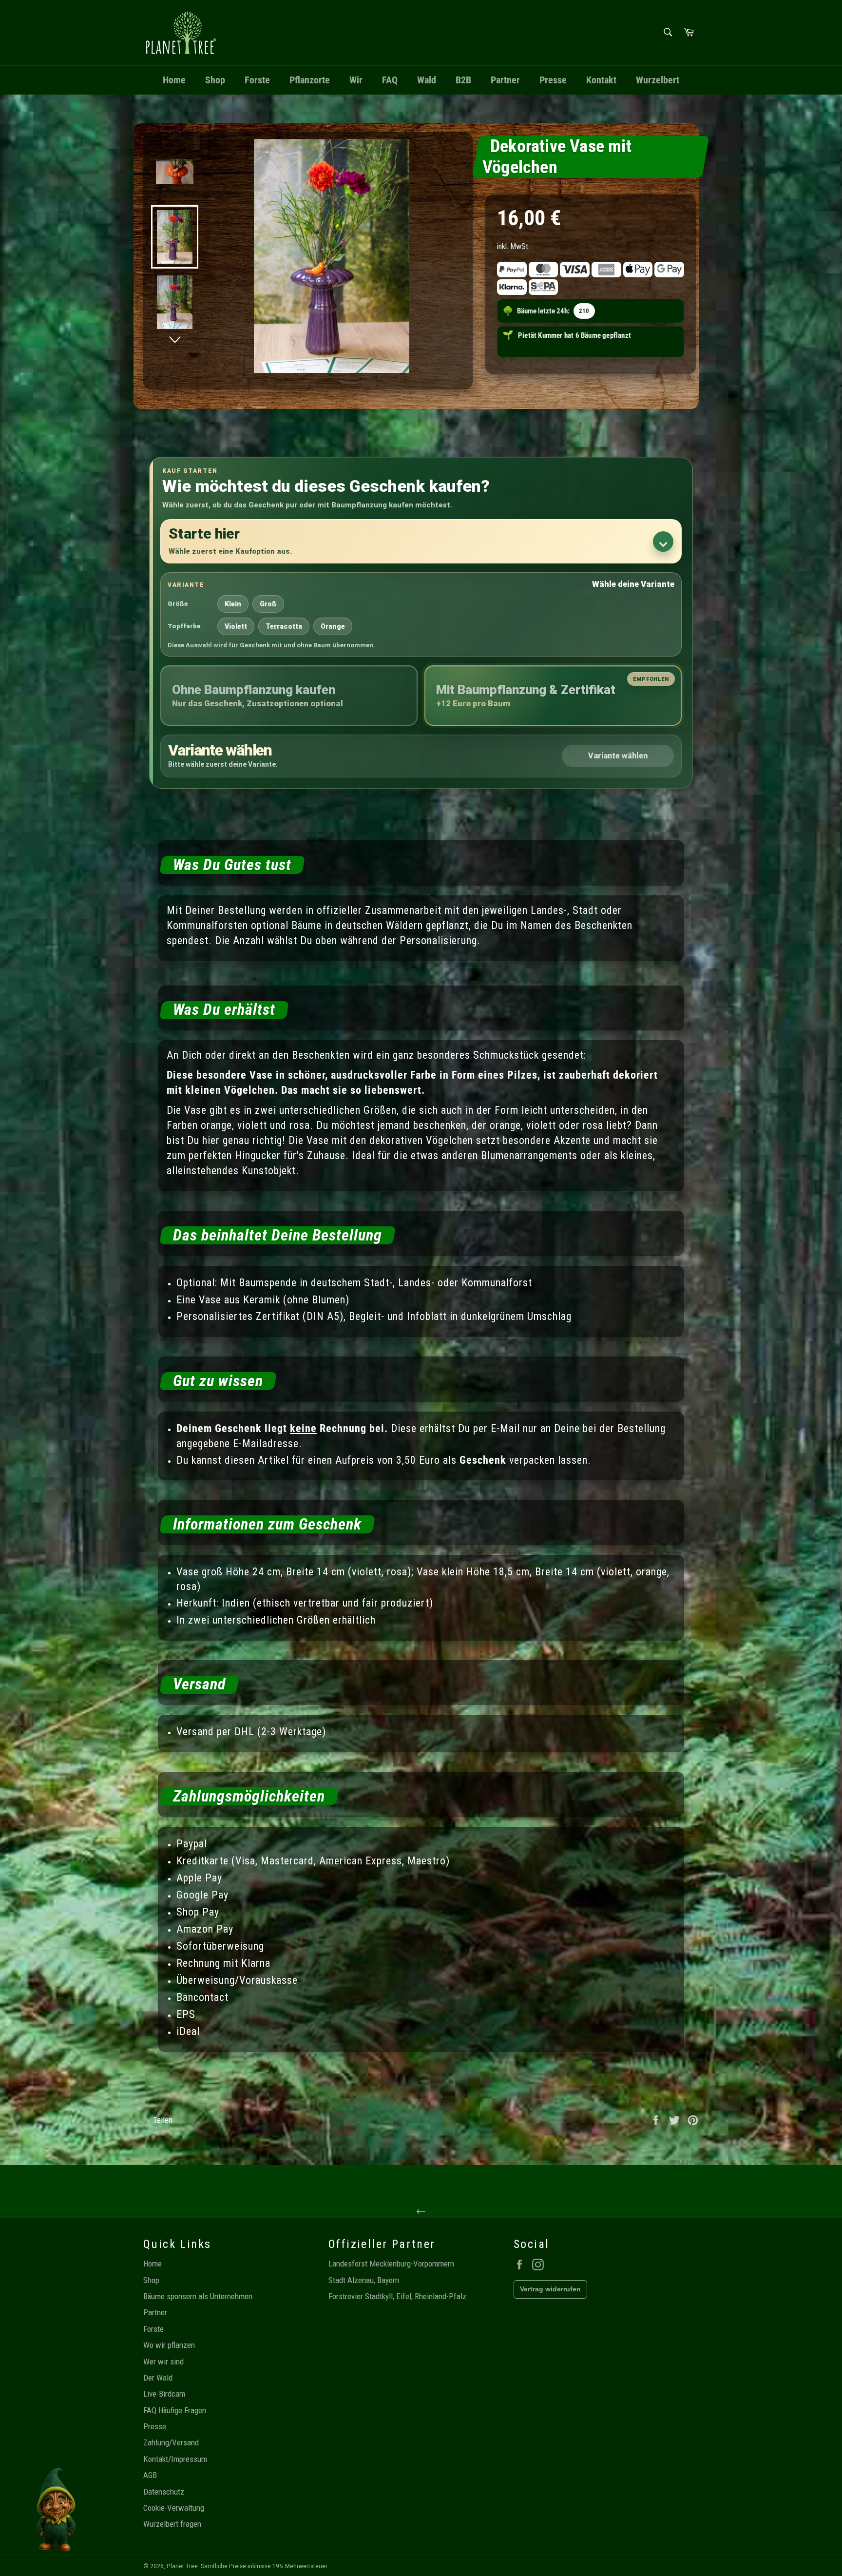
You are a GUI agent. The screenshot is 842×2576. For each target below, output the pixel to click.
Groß (268, 604)
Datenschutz (164, 2492)
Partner (505, 80)
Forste (257, 80)
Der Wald (158, 2378)
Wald (427, 80)
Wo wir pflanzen (169, 2345)
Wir (356, 80)
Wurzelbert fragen (172, 2524)
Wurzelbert (658, 80)
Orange (333, 626)
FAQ (390, 80)
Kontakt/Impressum (175, 2459)
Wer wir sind (163, 2362)
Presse (553, 80)
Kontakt (601, 80)
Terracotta (284, 626)
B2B (463, 80)
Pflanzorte (310, 80)
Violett (236, 626)
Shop (215, 80)
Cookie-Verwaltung (174, 2508)
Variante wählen (618, 756)
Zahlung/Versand (171, 2442)
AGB (150, 2475)
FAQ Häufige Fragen (175, 2410)
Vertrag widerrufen (550, 2289)
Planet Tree (182, 2566)
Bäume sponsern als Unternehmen (198, 2296)
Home (174, 80)
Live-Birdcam (164, 2394)
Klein (233, 604)
